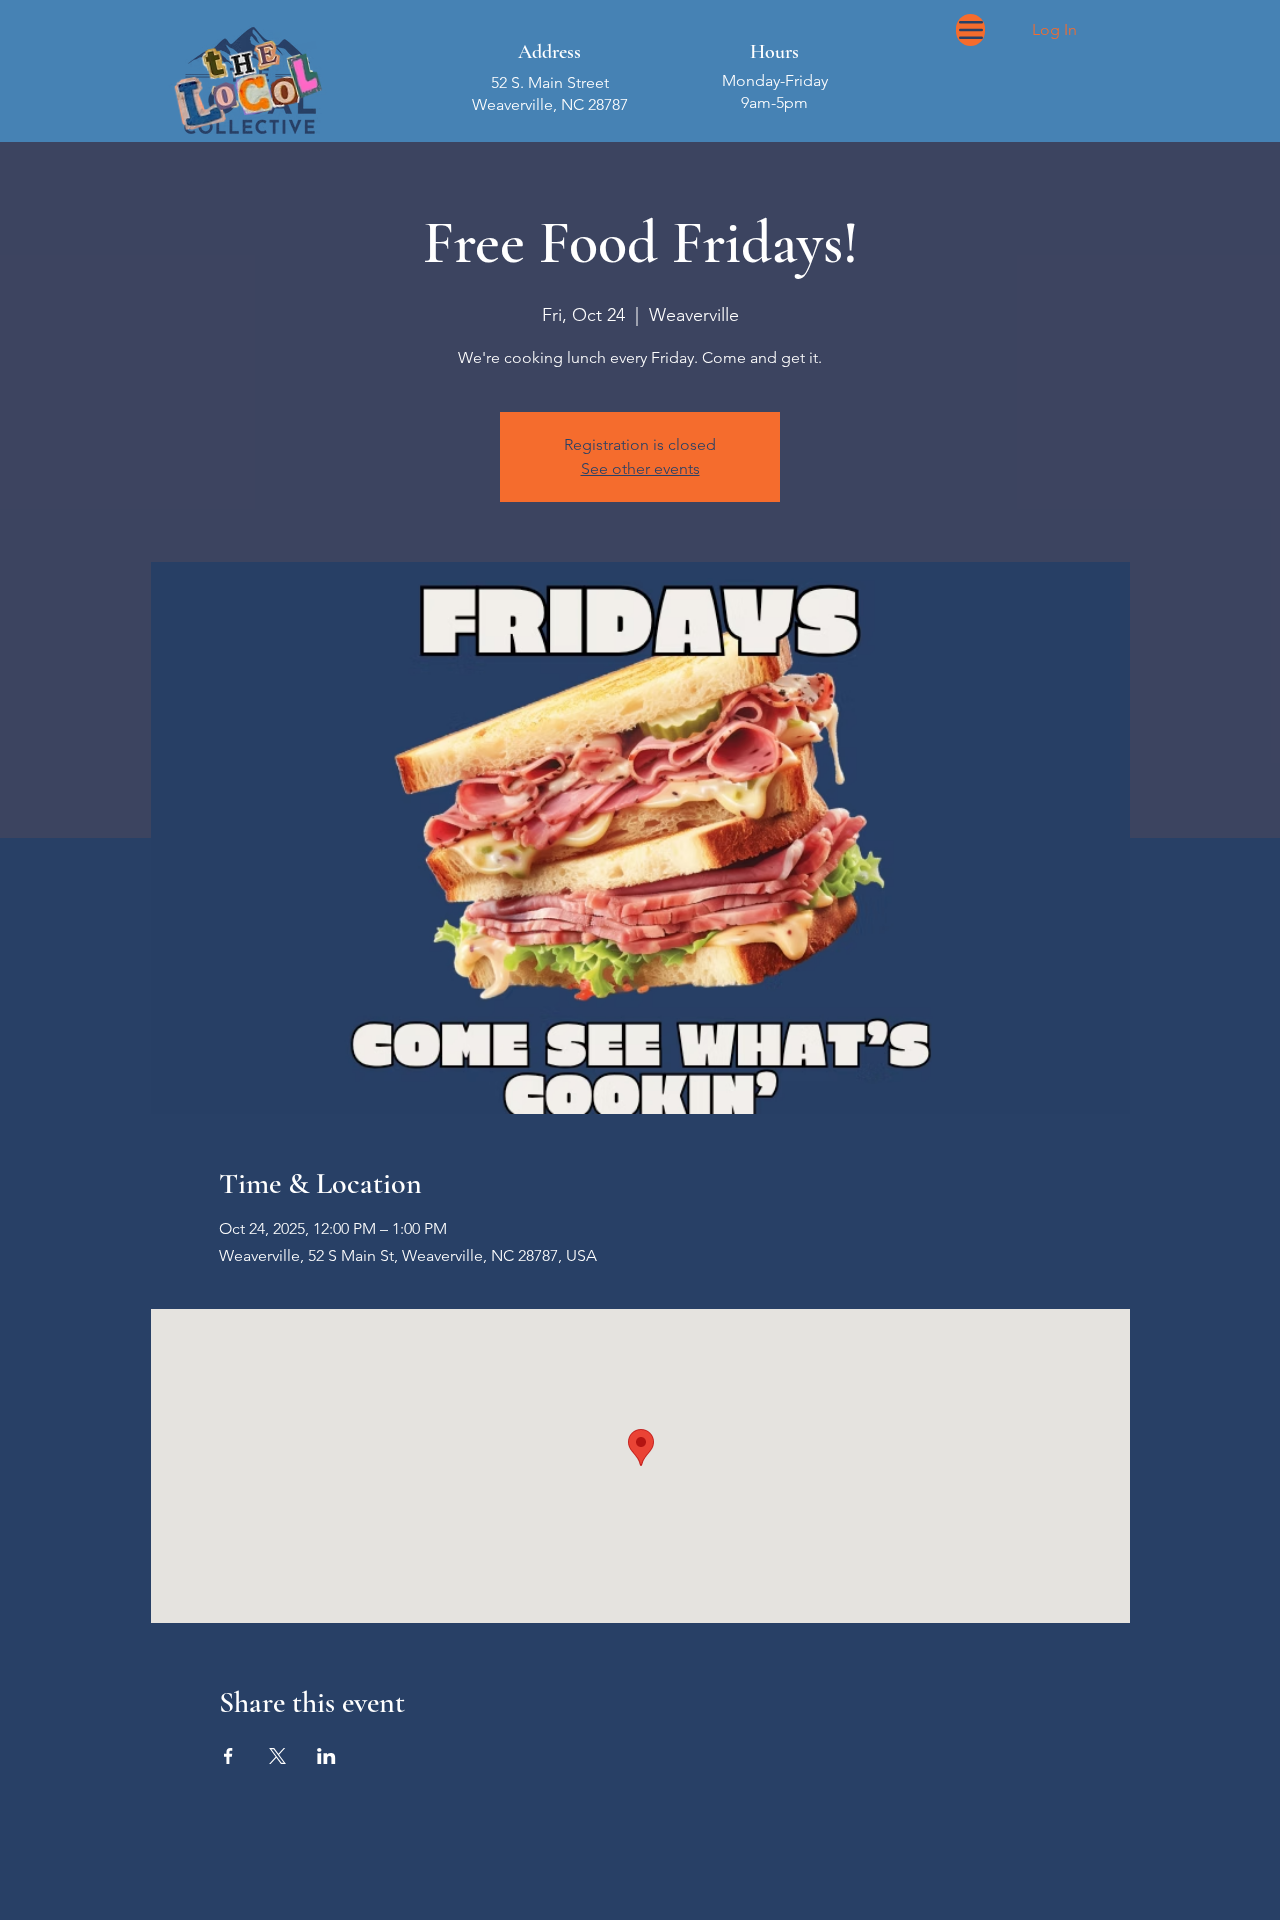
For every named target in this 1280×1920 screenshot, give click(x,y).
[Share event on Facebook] (228, 1756)
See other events (640, 468)
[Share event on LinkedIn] (326, 1756)
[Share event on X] (277, 1756)
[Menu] (970, 30)
